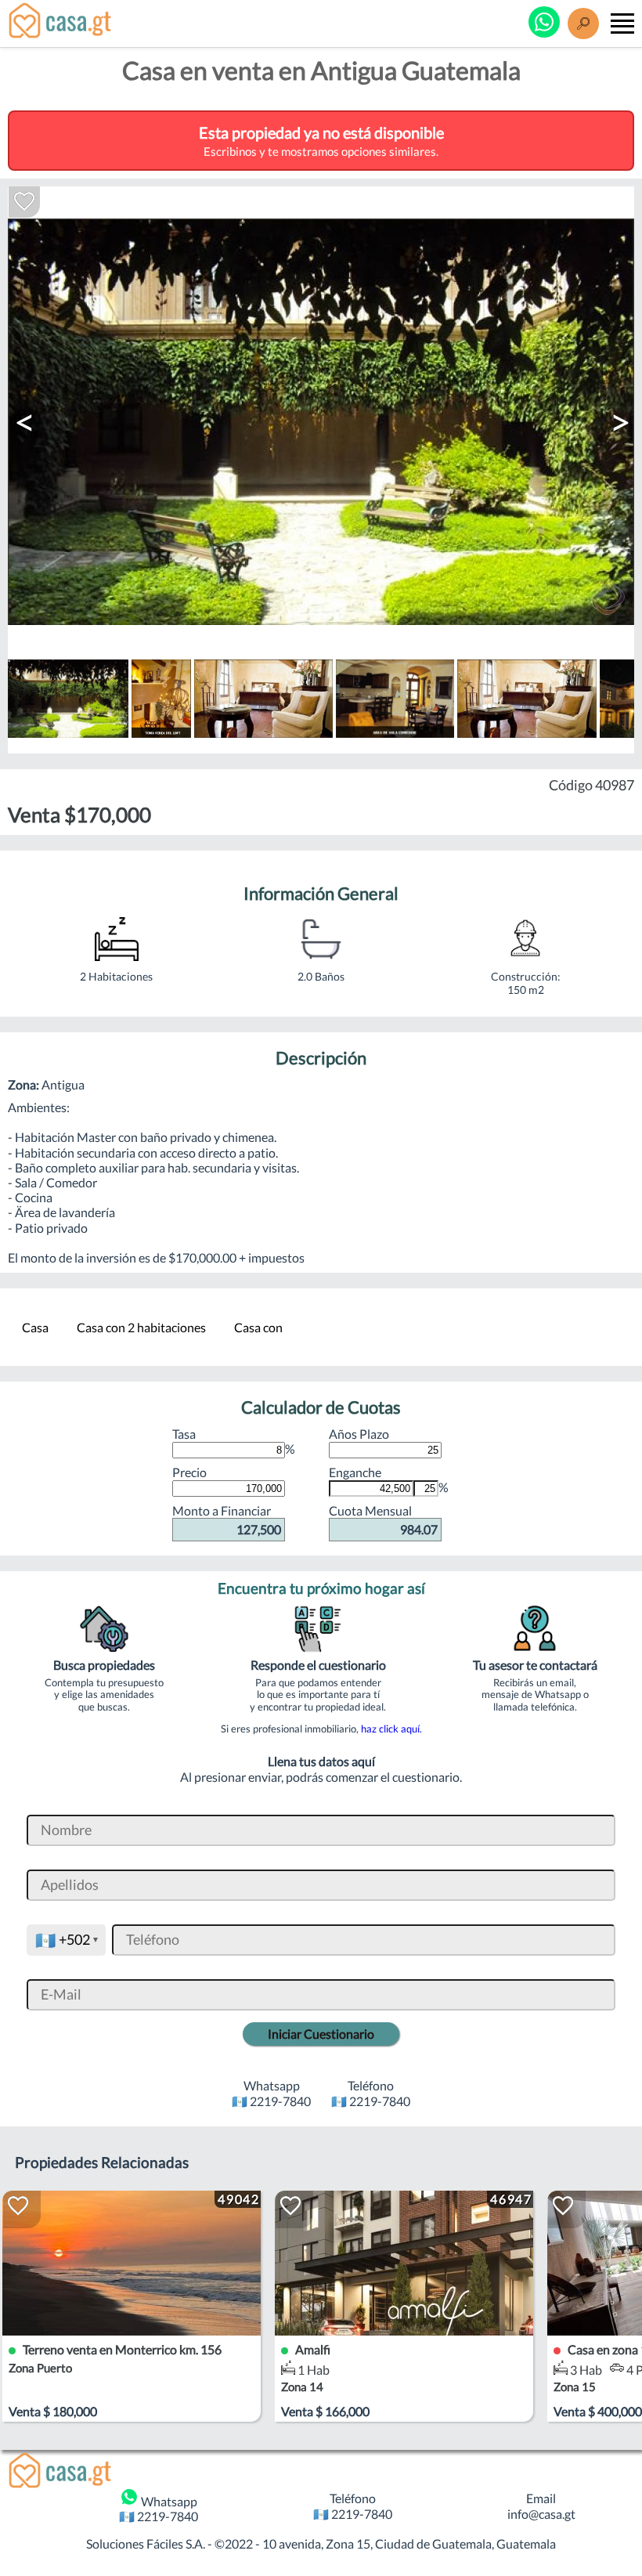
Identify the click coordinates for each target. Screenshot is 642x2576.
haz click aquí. (391, 1729)
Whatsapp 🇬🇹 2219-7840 (159, 2509)
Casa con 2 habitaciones (141, 1327)
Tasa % (234, 1441)
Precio (189, 1472)
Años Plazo (359, 1434)
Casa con (258, 1327)
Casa (35, 1327)
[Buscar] (583, 23)
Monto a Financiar (227, 1520)
